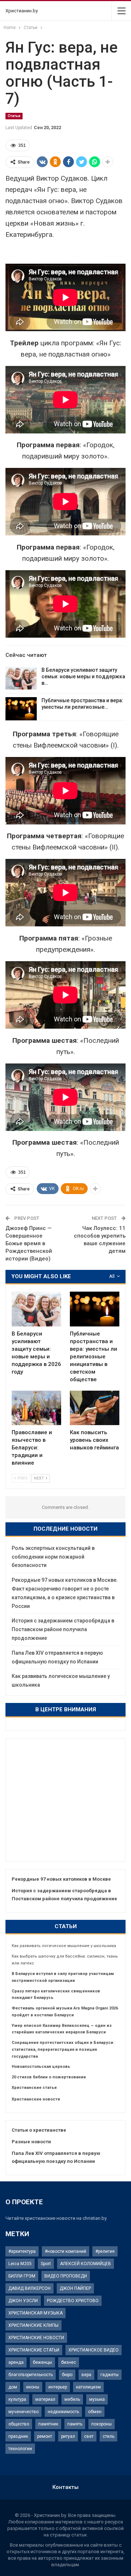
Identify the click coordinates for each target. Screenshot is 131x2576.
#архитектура (22, 2251)
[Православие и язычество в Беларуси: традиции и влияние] (36, 1408)
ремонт (45, 2436)
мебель (72, 2399)
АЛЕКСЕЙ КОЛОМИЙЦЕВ (86, 2264)
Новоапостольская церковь (41, 2067)
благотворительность (31, 2375)
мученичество (23, 2412)
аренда (16, 2362)
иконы (33, 2387)
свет (89, 2436)
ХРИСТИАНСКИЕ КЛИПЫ (33, 2325)
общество (19, 2424)
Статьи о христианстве (39, 2130)
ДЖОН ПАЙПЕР (75, 2288)
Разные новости (31, 2142)
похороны (102, 2424)
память (75, 2424)
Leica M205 (20, 2264)
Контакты (65, 2487)
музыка (97, 2399)
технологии (20, 2449)
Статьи (14, 116)
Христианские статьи (34, 2088)
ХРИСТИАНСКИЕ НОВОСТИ (36, 2338)
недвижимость (63, 2412)
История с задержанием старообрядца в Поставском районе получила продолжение (63, 1629)
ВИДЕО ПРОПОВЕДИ (66, 2276)
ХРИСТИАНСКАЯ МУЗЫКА (35, 2313)
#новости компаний (65, 2251)
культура (17, 2399)
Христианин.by (22, 11)
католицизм (88, 2387)
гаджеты (110, 2375)
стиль (108, 2436)
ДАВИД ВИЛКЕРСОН (29, 2288)
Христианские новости (36, 2099)
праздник (18, 2436)
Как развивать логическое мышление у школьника (64, 1946)
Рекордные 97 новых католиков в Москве (61, 1879)
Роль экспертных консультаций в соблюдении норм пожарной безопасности (53, 1557)
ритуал (68, 2436)
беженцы (42, 2362)
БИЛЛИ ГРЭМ (22, 2276)
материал (45, 2399)
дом (13, 2387)
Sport (46, 2264)
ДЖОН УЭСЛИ (23, 2301)
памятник (48, 2424)
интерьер (58, 2387)
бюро (67, 2375)
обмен (95, 2412)
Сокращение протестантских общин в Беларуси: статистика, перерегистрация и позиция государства (63, 2050)
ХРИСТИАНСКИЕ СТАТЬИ (34, 2350)
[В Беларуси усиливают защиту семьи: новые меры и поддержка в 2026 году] (21, 678)
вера (86, 2375)
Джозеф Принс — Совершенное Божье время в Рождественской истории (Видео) (29, 1243)
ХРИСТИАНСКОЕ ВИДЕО (94, 2350)
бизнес (69, 2362)
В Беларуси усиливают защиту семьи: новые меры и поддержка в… (83, 676)
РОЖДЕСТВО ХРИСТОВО (73, 2301)
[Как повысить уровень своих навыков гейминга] (95, 1408)
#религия (105, 2251)
